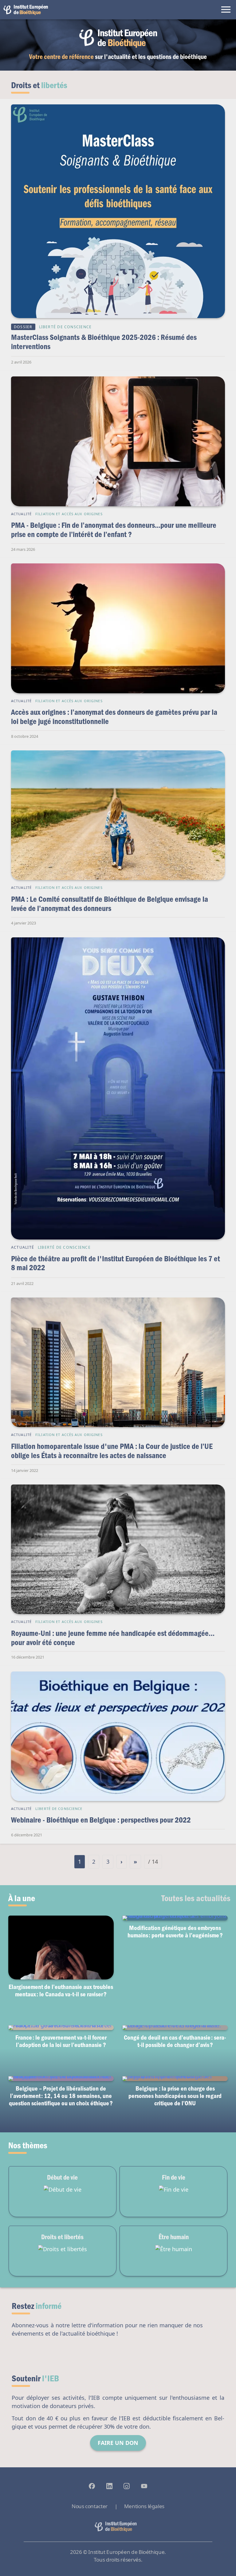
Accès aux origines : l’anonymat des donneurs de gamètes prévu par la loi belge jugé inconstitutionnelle (114, 716)
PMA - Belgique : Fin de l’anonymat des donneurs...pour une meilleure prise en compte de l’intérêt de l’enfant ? (114, 529)
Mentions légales (144, 2506)
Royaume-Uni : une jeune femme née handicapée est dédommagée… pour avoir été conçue (113, 1638)
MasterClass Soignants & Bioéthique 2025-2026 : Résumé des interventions (104, 342)
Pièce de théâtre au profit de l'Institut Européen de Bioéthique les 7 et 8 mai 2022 (116, 1263)
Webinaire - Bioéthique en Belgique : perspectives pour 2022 (101, 1820)
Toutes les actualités (196, 1898)
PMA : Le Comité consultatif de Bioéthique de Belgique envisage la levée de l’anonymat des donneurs (110, 903)
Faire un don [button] (118, 2443)
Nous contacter (90, 2506)
